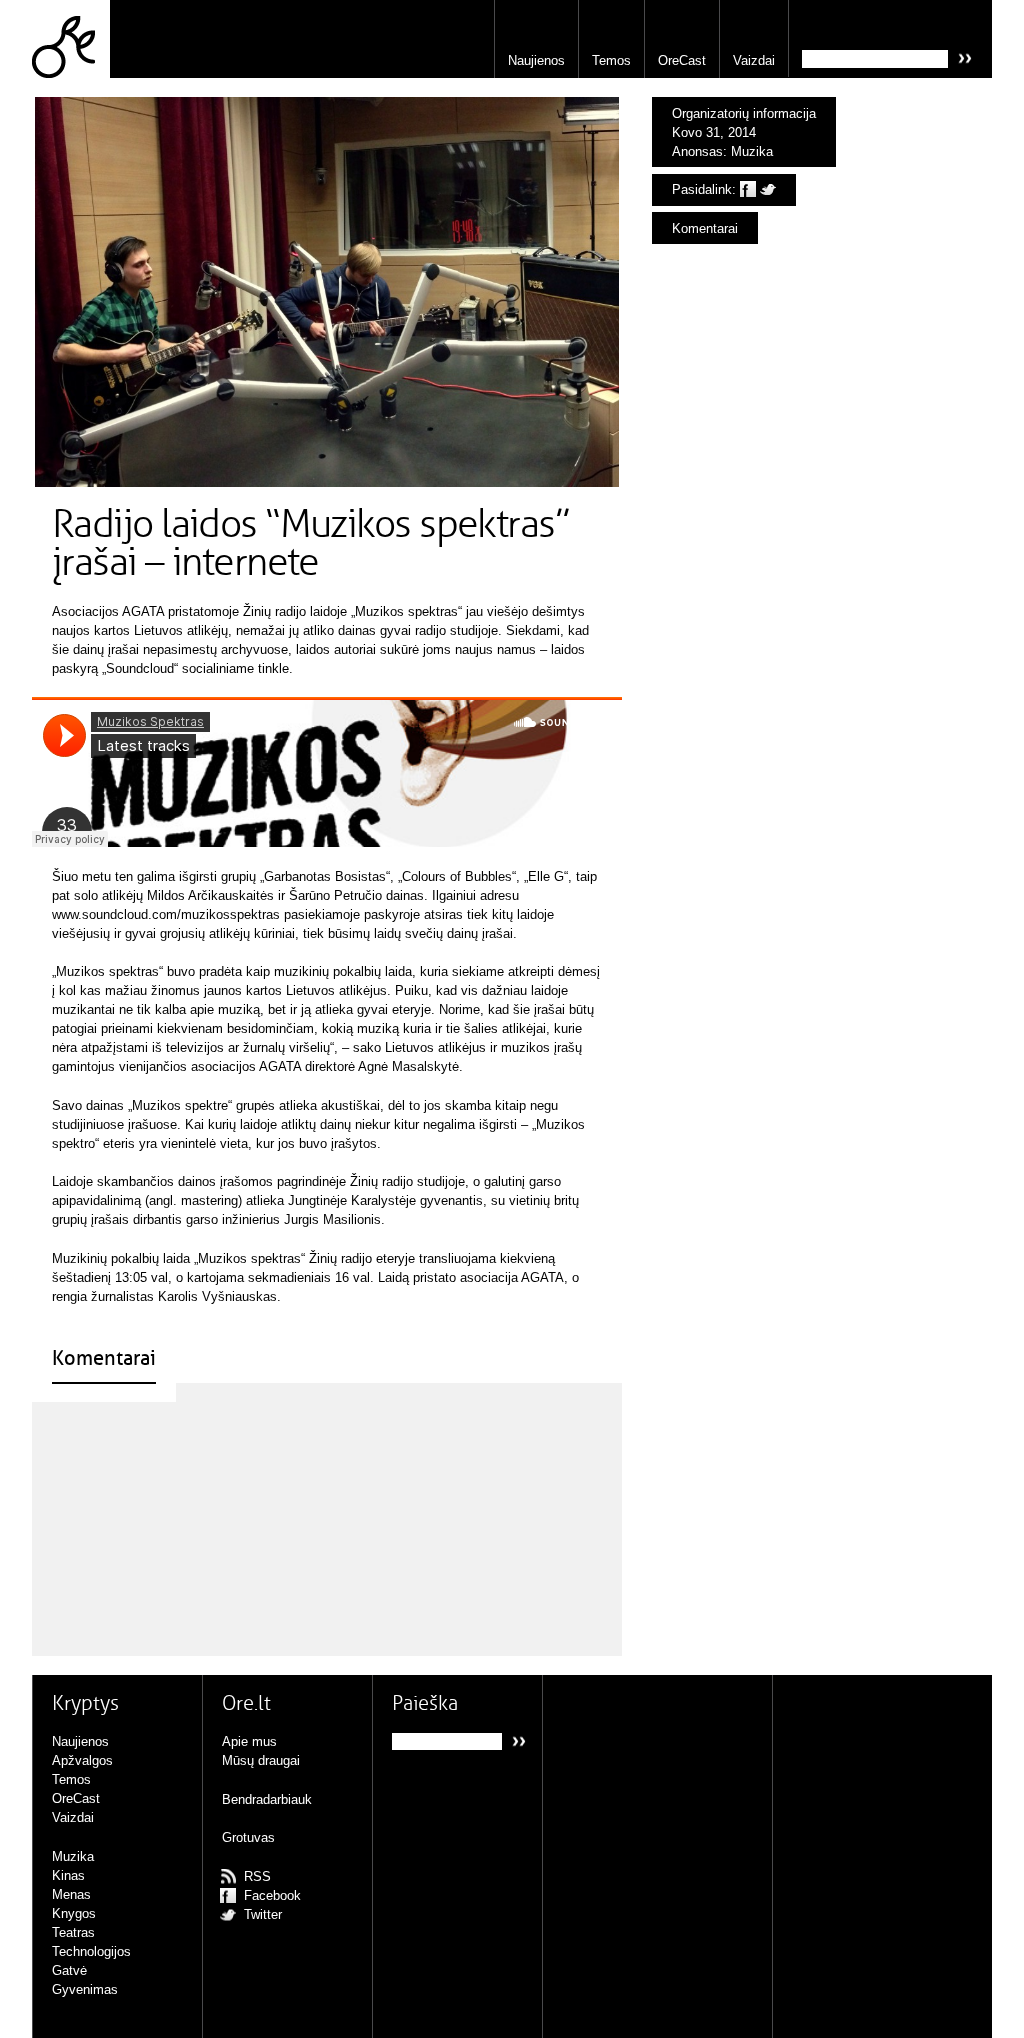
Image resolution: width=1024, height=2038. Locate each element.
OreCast (682, 60)
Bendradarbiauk (267, 1799)
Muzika (752, 151)
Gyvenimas (85, 1989)
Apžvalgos (82, 1760)
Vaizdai (754, 60)
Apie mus (249, 1741)
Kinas (68, 1875)
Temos (611, 60)
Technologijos (91, 1951)
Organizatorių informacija (744, 113)
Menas (71, 1894)
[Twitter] (768, 189)
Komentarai (705, 228)
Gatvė (69, 1970)
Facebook (272, 1895)
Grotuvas (248, 1837)
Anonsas (697, 151)
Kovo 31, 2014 (714, 132)
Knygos (74, 1913)
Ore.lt (71, 39)
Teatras (73, 1932)
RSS (257, 1876)
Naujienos (536, 60)
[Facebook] (748, 189)
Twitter (263, 1914)
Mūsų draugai (261, 1760)
